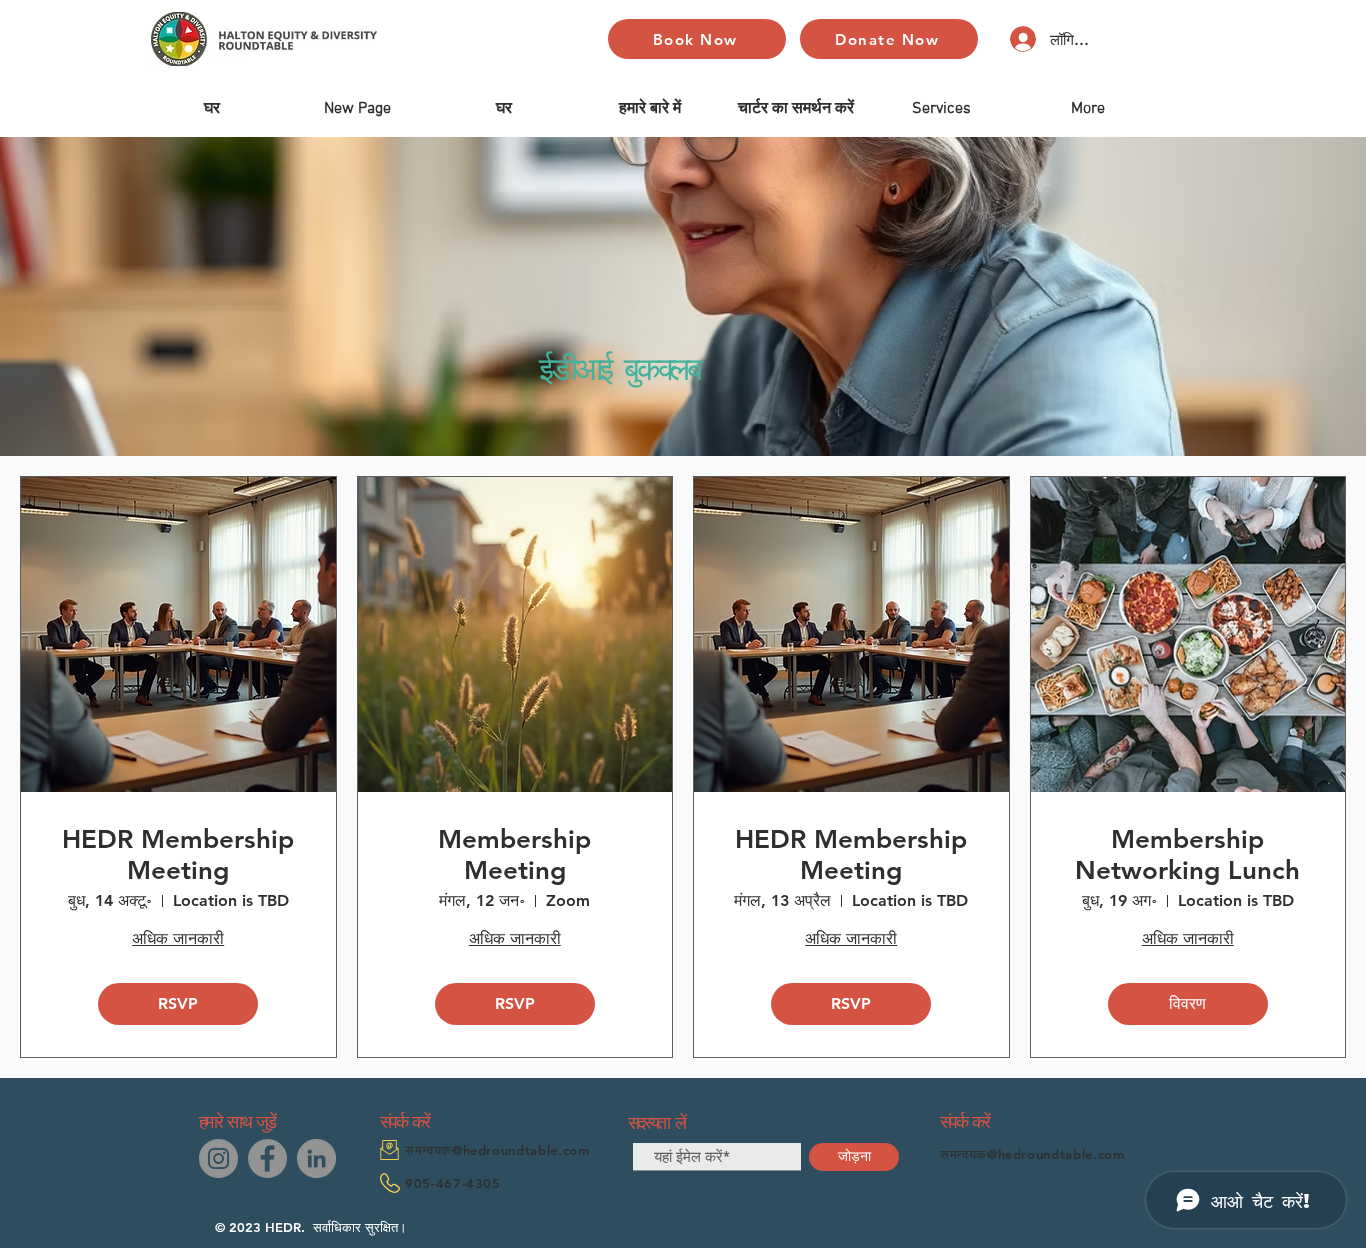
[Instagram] (218, 1158)
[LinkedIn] (316, 1158)
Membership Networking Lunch (1187, 855)
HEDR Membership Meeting (178, 855)
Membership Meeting (514, 855)
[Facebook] (267, 1158)
